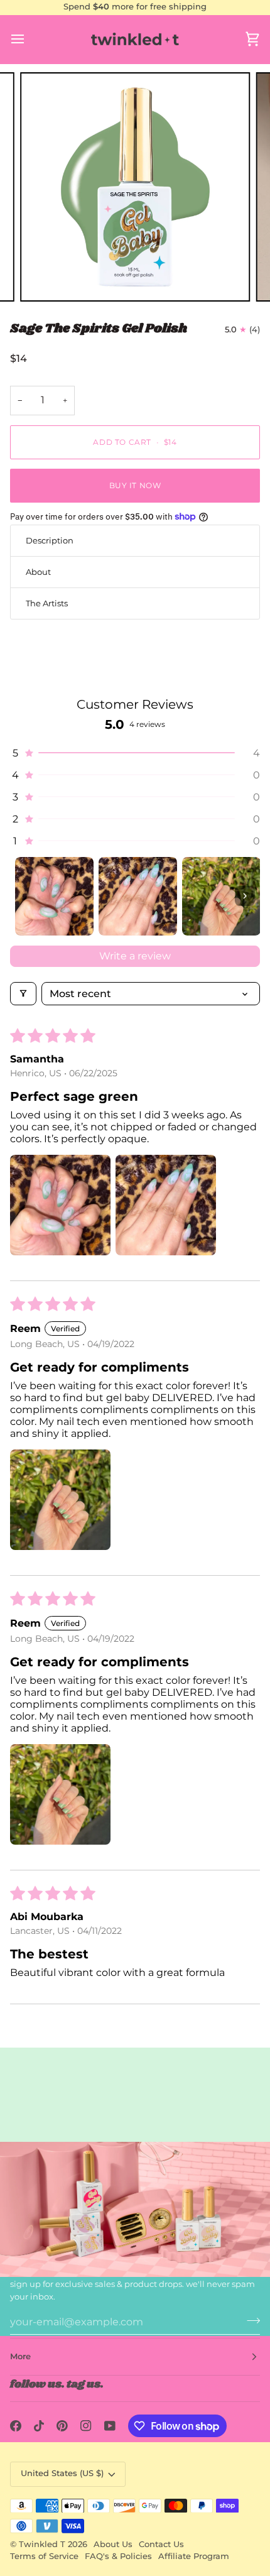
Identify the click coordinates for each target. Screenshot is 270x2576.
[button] (135, 753)
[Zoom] (44, 278)
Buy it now (135, 485)
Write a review (135, 956)
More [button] (20, 2356)
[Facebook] (16, 2426)
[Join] (250, 2320)
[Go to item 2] (138, 896)
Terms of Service (44, 2556)
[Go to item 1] (54, 896)
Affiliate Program (194, 2556)
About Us (113, 2544)
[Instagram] (86, 2426)
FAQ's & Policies (118, 2556)
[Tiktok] (39, 2426)
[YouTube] (110, 2426)
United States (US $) (62, 2473)
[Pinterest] (62, 2426)
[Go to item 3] (221, 896)
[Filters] (23, 994)
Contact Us (161, 2544)
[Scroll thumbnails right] (245, 896)
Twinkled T (42, 2544)
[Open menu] (29, 39)
